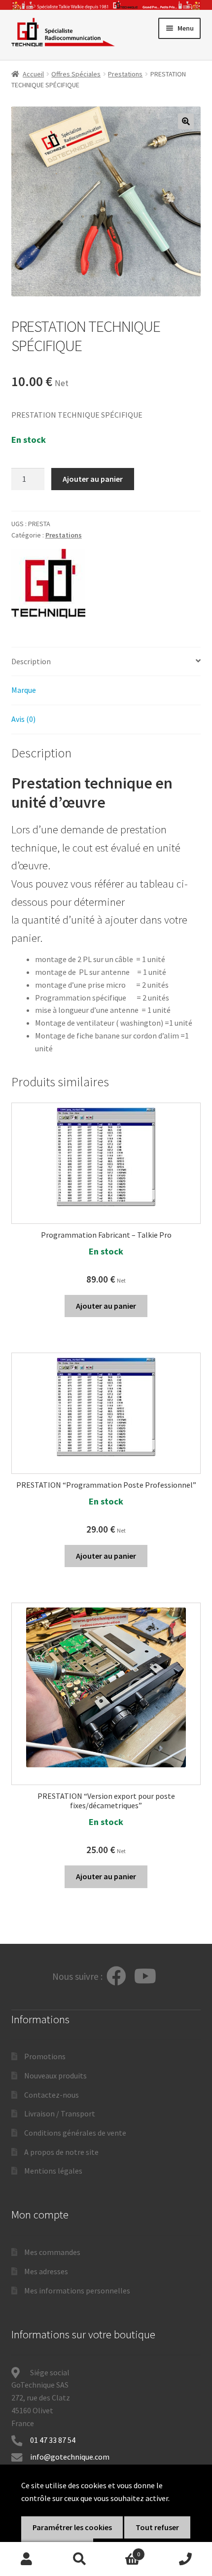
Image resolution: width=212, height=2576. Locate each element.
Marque (24, 690)
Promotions (45, 2056)
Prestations (125, 74)
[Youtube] (145, 1977)
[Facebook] (116, 1977)
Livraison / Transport (60, 2113)
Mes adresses (46, 2271)
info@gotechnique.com (70, 2457)
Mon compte (27, 2559)
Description (31, 661)
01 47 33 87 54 (53, 2440)
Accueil (33, 74)
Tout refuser (157, 2527)
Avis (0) (23, 719)
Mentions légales (53, 2171)
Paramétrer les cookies (72, 2527)
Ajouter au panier (93, 479)
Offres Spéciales (76, 74)
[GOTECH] (48, 584)
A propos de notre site (61, 2152)
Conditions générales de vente (75, 2133)
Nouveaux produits (55, 2075)
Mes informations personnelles (77, 2290)
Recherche (80, 2559)
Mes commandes (52, 2252)
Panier (123, 2551)
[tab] (106, 662)
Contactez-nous (52, 2095)
